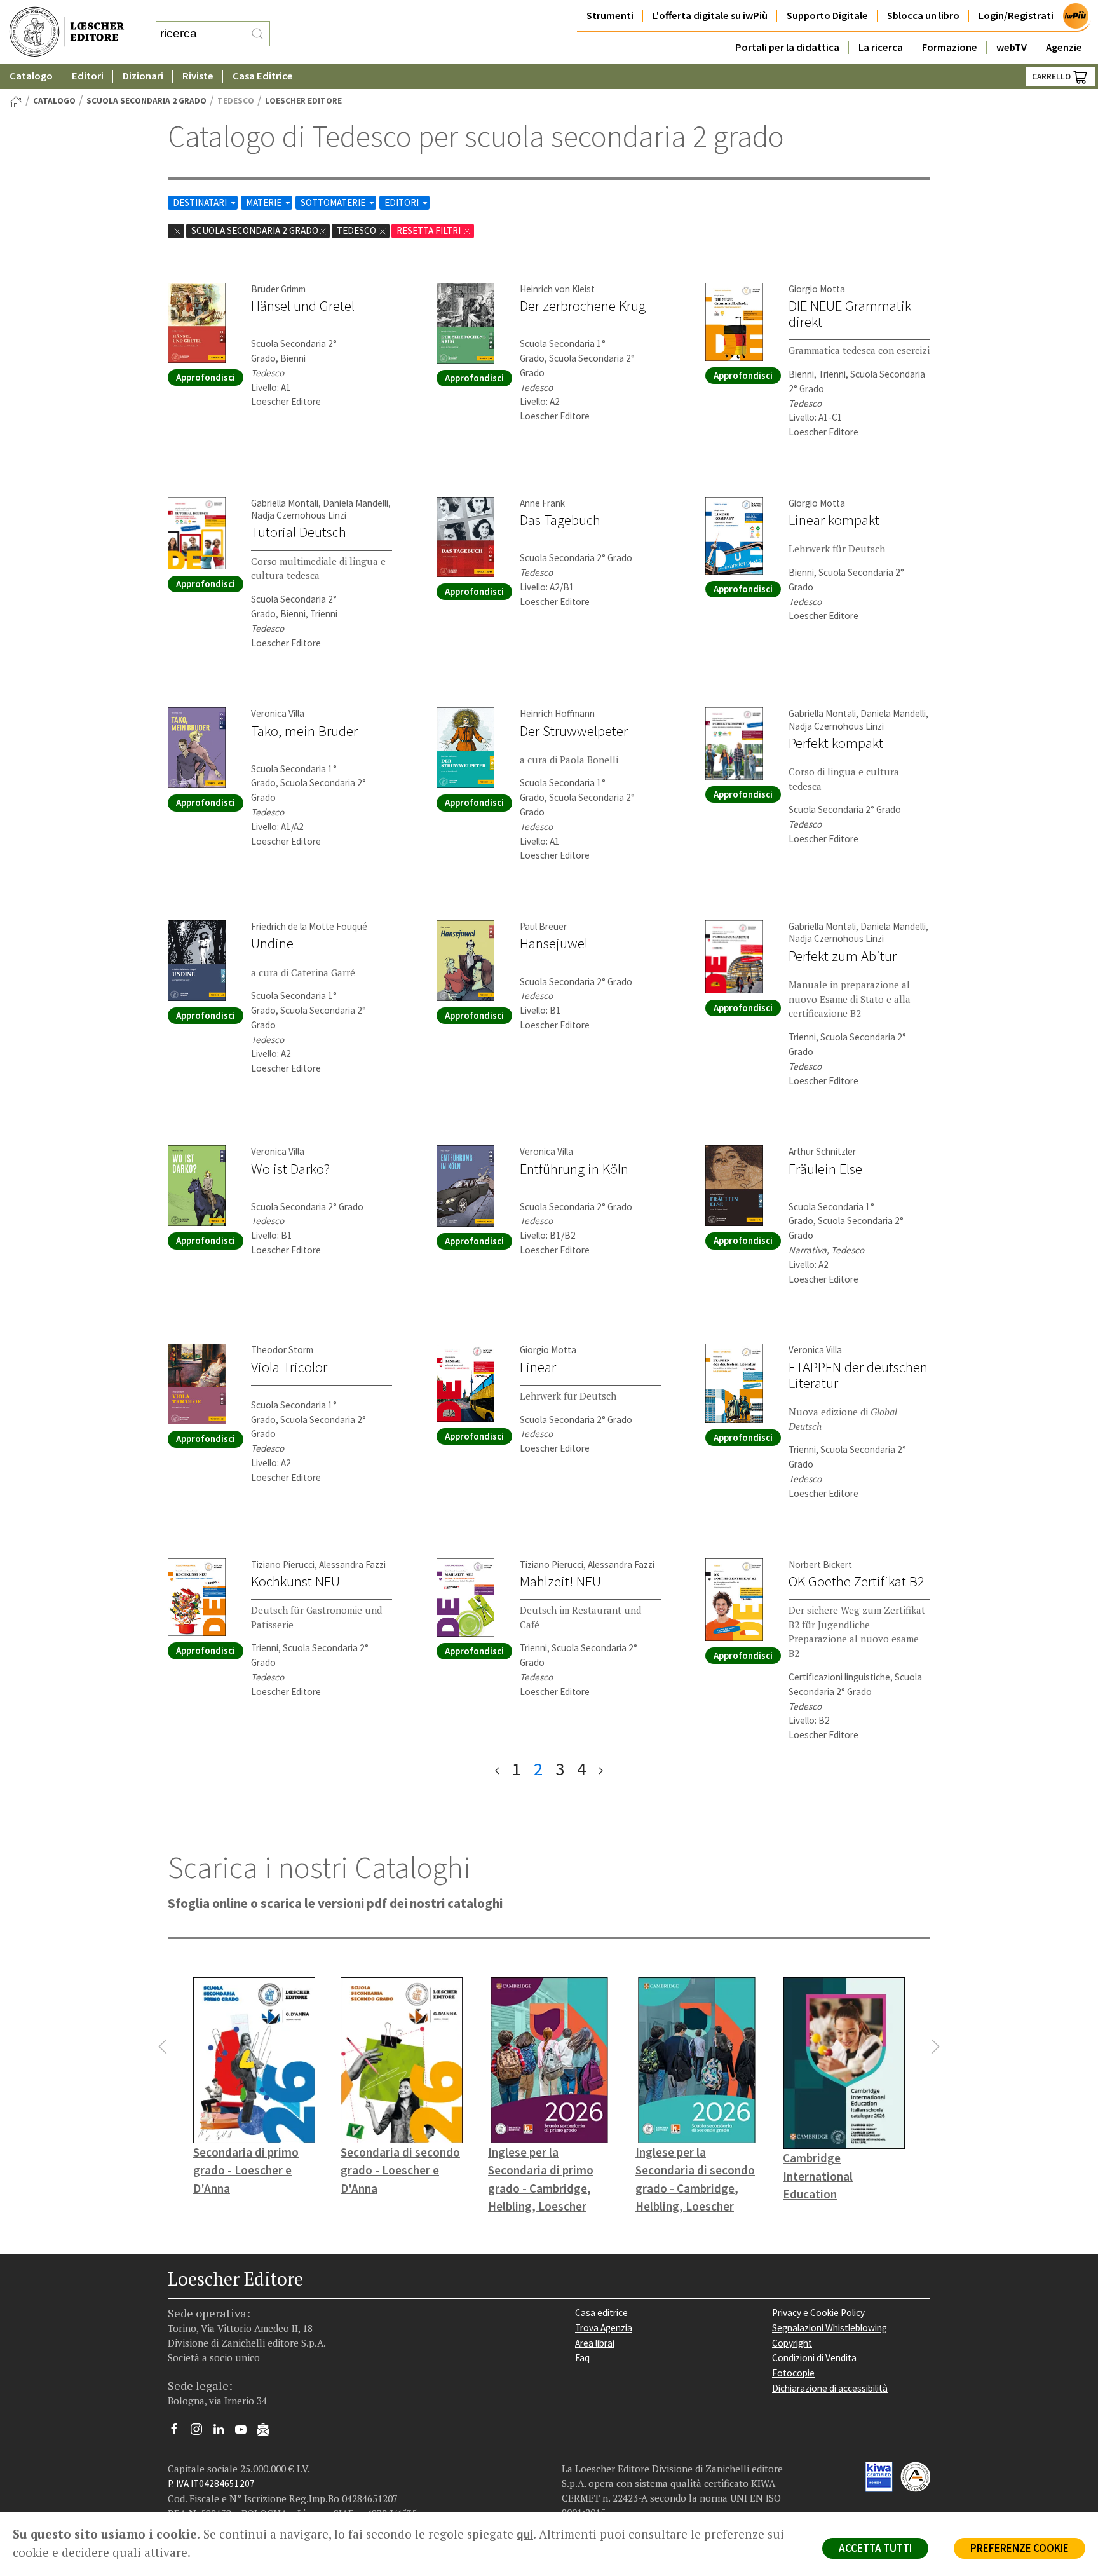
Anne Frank (542, 503)
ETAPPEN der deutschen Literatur (858, 1375)
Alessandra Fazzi (352, 1564)
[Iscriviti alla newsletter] (268, 2431)
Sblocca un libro (923, 16)
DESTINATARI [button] (201, 202)
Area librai (595, 2343)
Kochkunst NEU (295, 1581)
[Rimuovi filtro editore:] (176, 231)
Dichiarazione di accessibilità (830, 2388)
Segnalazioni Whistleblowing (830, 2328)
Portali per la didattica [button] (787, 47)
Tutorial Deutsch (299, 532)
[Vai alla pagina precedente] (497, 1769)
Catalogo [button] (31, 76)
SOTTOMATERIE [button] (334, 202)
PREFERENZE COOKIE (1020, 2548)
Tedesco (357, 230)
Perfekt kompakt (836, 743)
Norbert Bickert (820, 1564)
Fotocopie (793, 2373)
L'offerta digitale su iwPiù (710, 16)
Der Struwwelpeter (574, 731)
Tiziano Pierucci (283, 1564)
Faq (582, 2358)
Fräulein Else (825, 1169)
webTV (1012, 47)
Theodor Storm (282, 1350)
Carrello (1052, 77)
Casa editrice (601, 2313)
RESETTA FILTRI (430, 230)
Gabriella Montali (285, 503)
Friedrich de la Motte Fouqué (309, 926)
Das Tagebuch (560, 520)
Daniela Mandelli (356, 503)
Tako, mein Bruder (304, 731)
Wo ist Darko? (290, 1169)
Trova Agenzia (604, 2328)
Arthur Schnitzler (822, 1151)
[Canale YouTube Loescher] (246, 2432)
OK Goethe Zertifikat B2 (857, 1581)
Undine (272, 943)
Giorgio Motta (817, 289)
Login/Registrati (1016, 16)
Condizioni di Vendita (814, 2358)
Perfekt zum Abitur (843, 956)
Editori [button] (88, 76)
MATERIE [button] (265, 202)
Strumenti (610, 16)
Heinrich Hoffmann (557, 713)
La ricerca (881, 47)
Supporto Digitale (827, 16)
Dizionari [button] (143, 76)
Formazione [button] (950, 47)
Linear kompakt (834, 520)
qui (525, 2534)
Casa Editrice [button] (263, 76)
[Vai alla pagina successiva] (601, 1769)
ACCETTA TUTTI (875, 2548)
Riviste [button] (198, 76)
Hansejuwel (554, 943)
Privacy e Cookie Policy (818, 2313)
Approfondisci (206, 377)
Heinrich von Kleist (557, 289)
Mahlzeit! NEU (560, 1581)
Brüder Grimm (278, 289)
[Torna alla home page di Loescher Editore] (67, 32)
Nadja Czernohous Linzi (299, 515)
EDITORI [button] (403, 202)
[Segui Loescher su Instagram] (201, 2432)
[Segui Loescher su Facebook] (179, 2432)
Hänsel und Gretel (303, 306)
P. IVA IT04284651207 (211, 2484)
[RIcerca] (257, 34)
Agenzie (1064, 47)
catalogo (54, 101)
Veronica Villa (278, 713)
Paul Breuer (543, 926)
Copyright (792, 2343)
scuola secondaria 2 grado (146, 101)
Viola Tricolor (289, 1367)
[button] (163, 2047)
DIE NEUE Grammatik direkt (850, 314)
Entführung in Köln (574, 1169)
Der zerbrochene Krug (583, 306)
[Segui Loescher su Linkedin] (223, 2432)
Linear (538, 1367)
